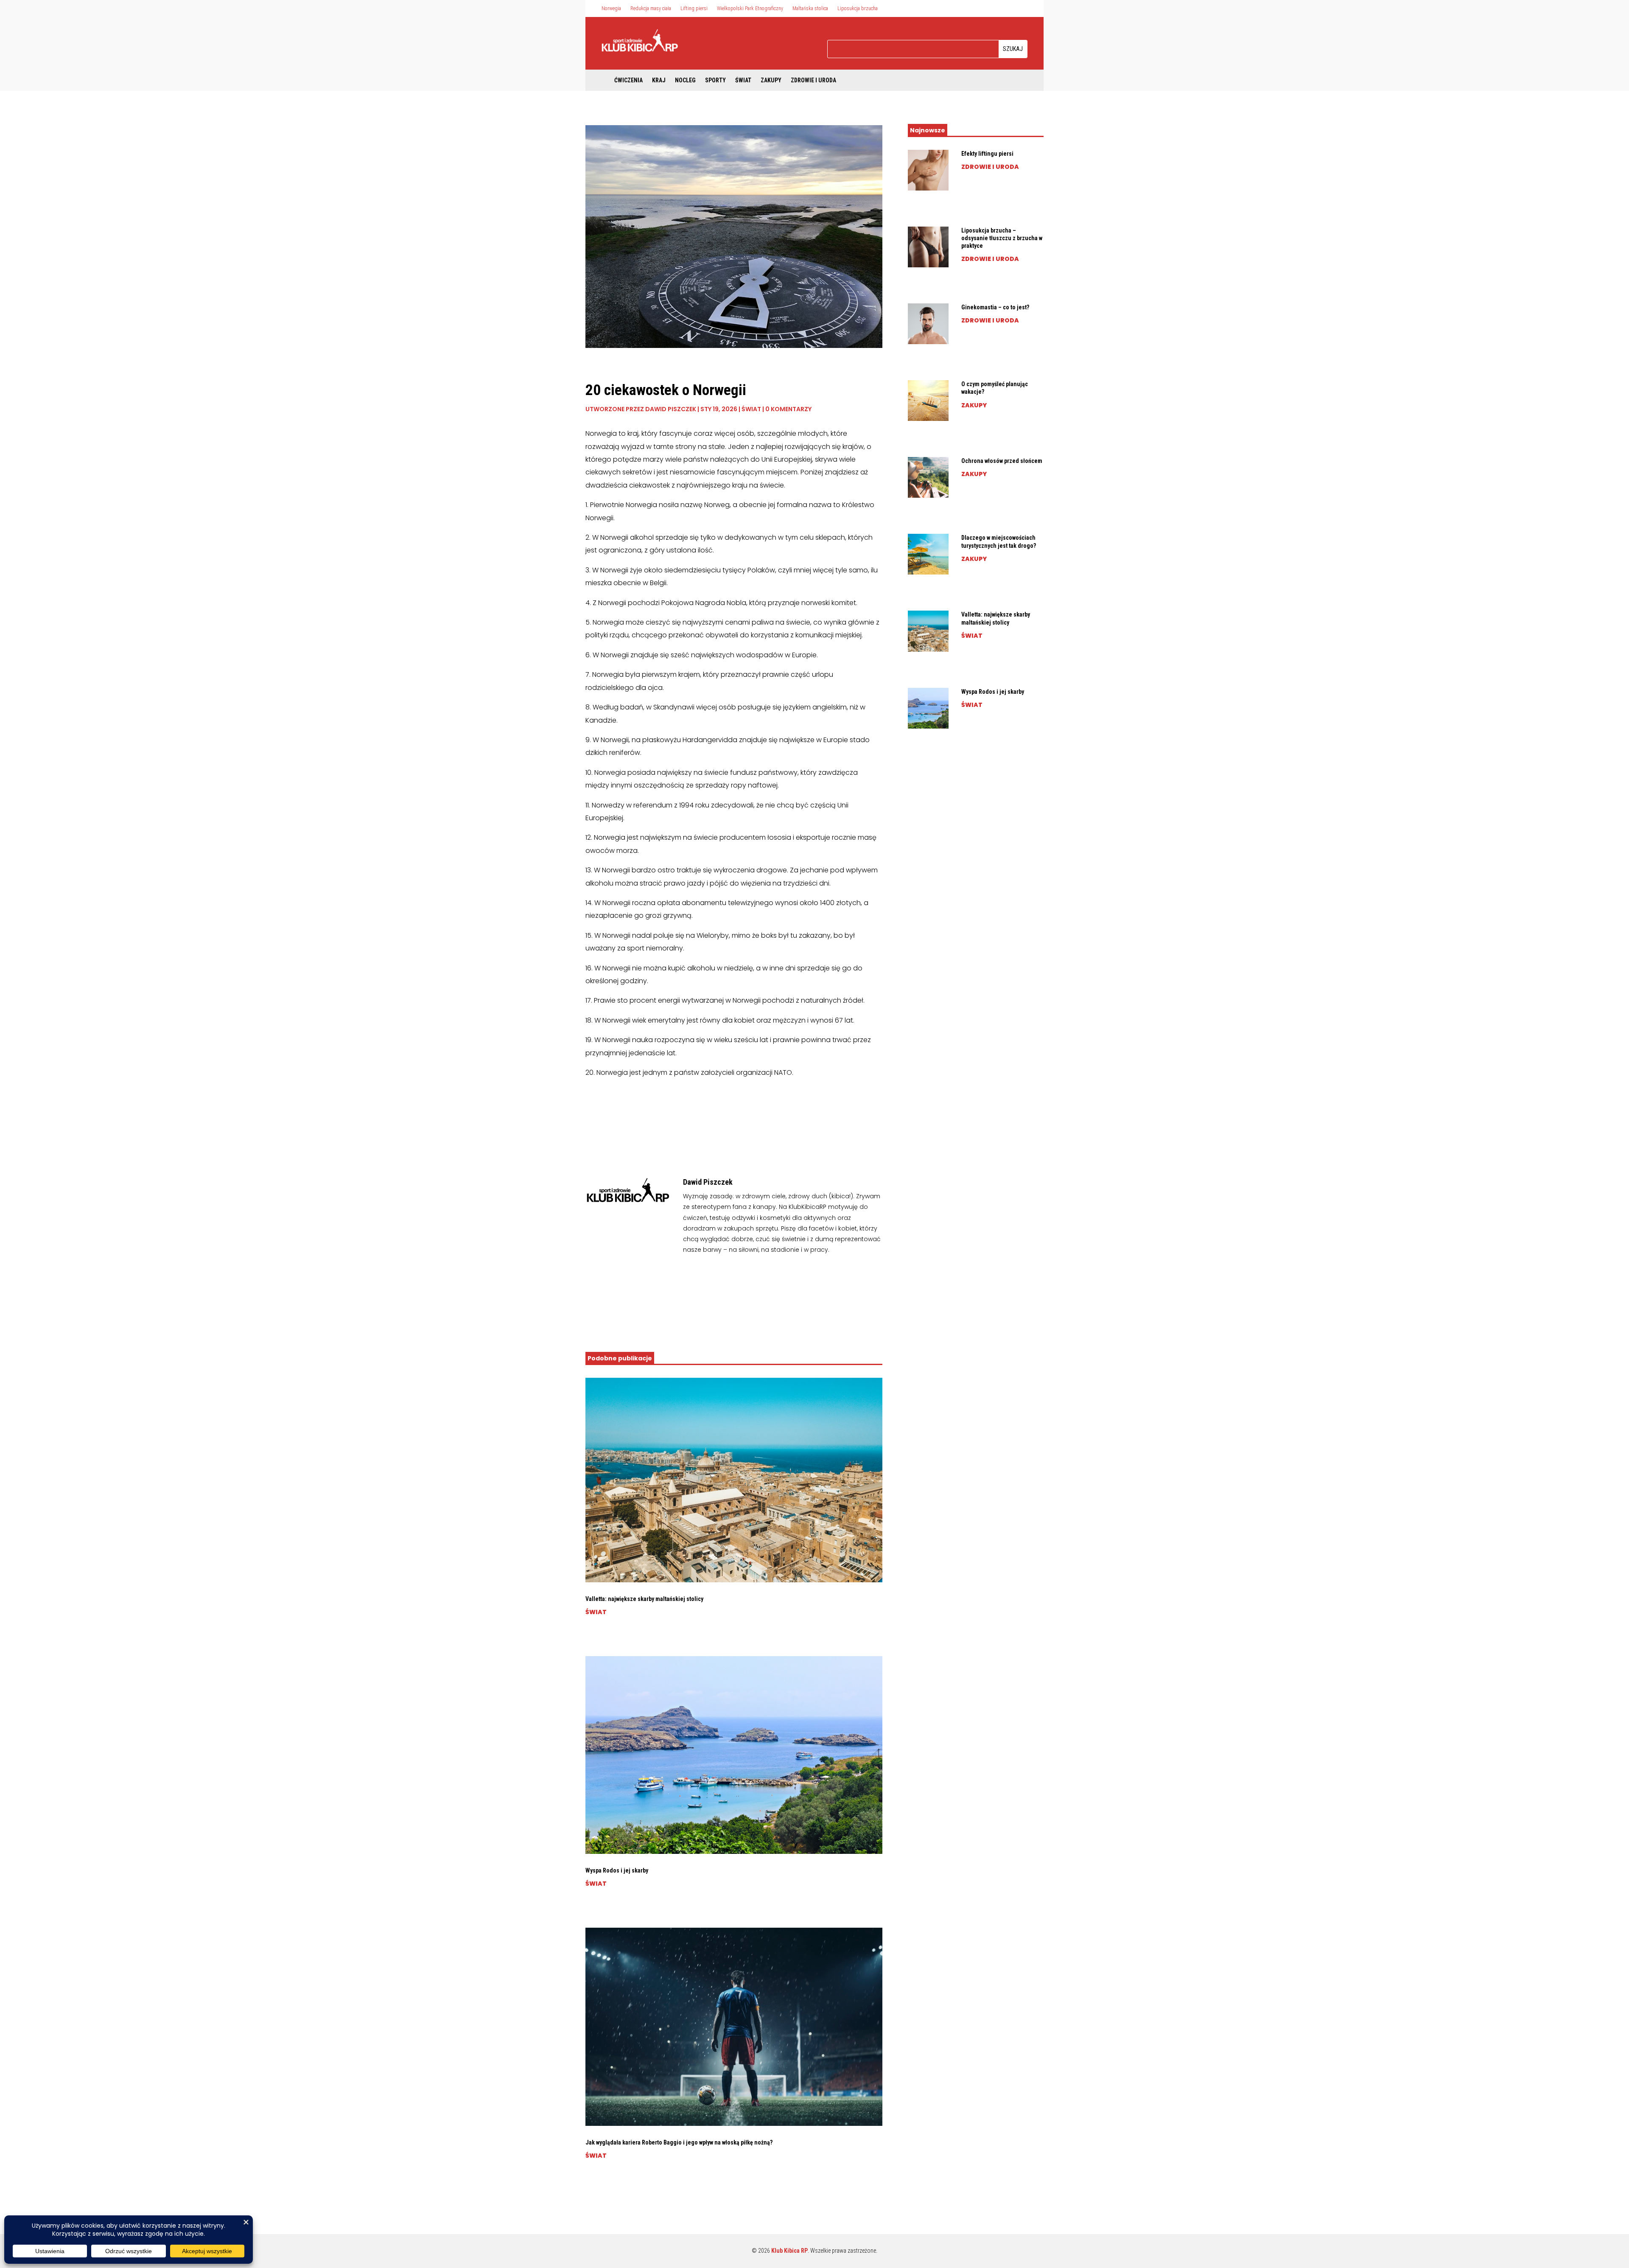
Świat (743, 80)
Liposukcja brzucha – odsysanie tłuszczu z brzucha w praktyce (1002, 238)
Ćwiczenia (628, 80)
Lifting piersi (694, 8)
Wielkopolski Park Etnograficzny (750, 8)
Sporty (715, 80)
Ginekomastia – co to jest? (995, 307)
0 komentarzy (788, 409)
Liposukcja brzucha (858, 8)
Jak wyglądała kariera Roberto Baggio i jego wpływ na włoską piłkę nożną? (679, 2142)
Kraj (659, 80)
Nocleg (685, 80)
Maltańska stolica (810, 8)
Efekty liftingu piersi (987, 154)
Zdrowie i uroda (813, 80)
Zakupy (771, 80)
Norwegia (611, 8)
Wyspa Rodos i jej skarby (617, 1870)
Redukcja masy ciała (651, 8)
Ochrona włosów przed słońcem (1002, 461)
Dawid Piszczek (671, 409)
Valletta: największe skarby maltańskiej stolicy (644, 1599)
